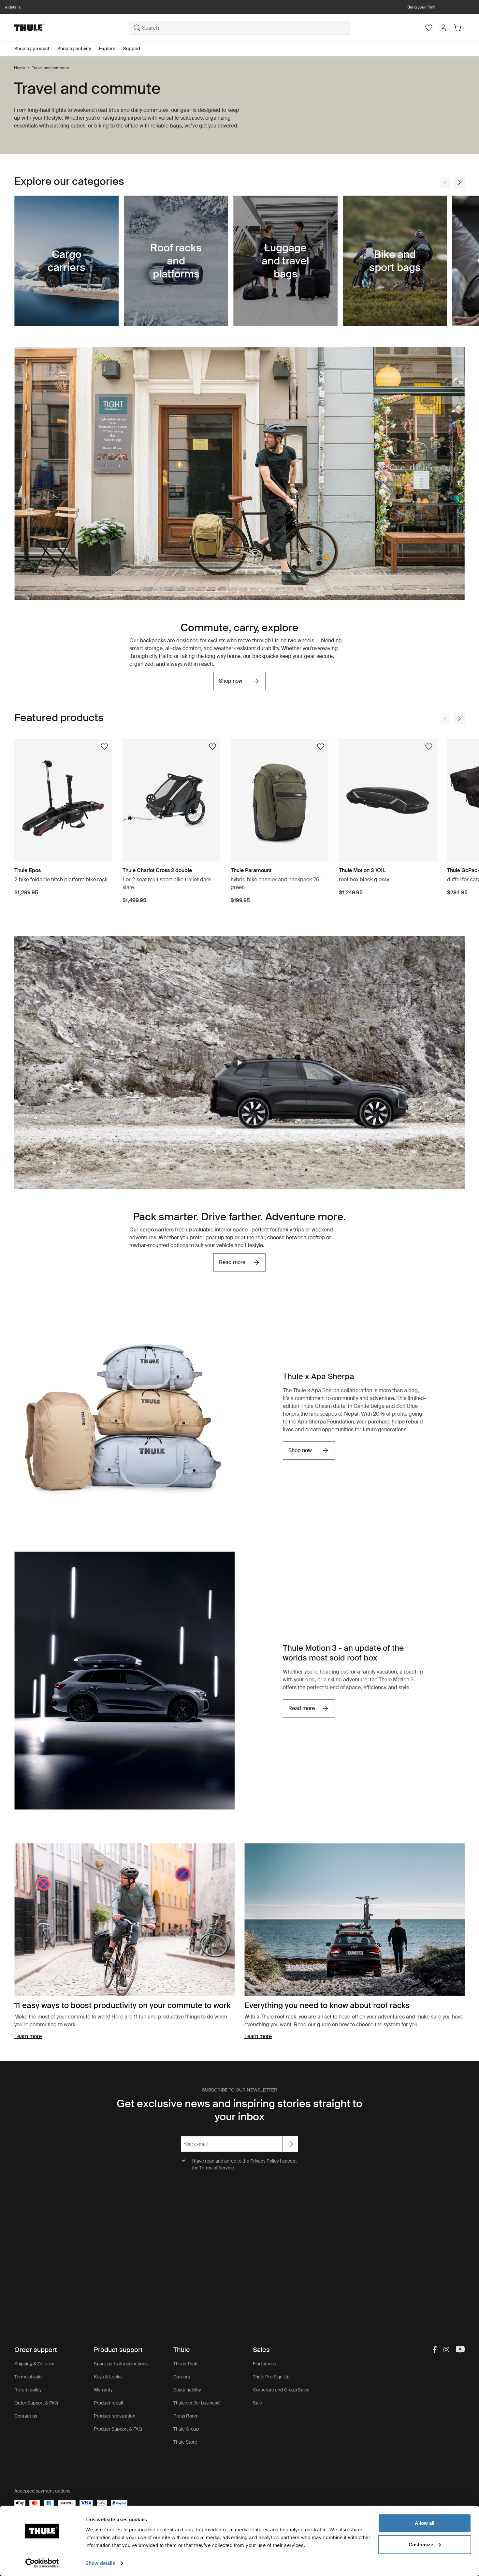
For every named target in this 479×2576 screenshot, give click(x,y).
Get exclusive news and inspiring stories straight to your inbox (239, 2110)
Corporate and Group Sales (281, 2390)
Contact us (26, 2416)
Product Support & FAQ (118, 2429)
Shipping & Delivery (34, 2364)
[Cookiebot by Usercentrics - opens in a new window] (42, 2563)
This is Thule (186, 2364)
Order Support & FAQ (36, 2403)
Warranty (103, 2390)
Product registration (115, 2416)
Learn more (28, 2036)
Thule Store (185, 2442)
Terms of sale (28, 2377)
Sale (257, 2403)
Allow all (425, 2523)
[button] (239, 1063)
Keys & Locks (108, 2377)
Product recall (108, 2403)
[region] (239, 1062)
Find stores (264, 2364)
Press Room (186, 2416)
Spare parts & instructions (121, 2364)
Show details (100, 2563)
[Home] (72, 28)
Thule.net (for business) (197, 2403)
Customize (421, 2544)
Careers (182, 2377)
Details (370, 7)
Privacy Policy (265, 2161)
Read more (232, 1262)
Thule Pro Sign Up (271, 2377)
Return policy (28, 2390)
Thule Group (186, 2429)
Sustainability (187, 2390)
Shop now (231, 681)
